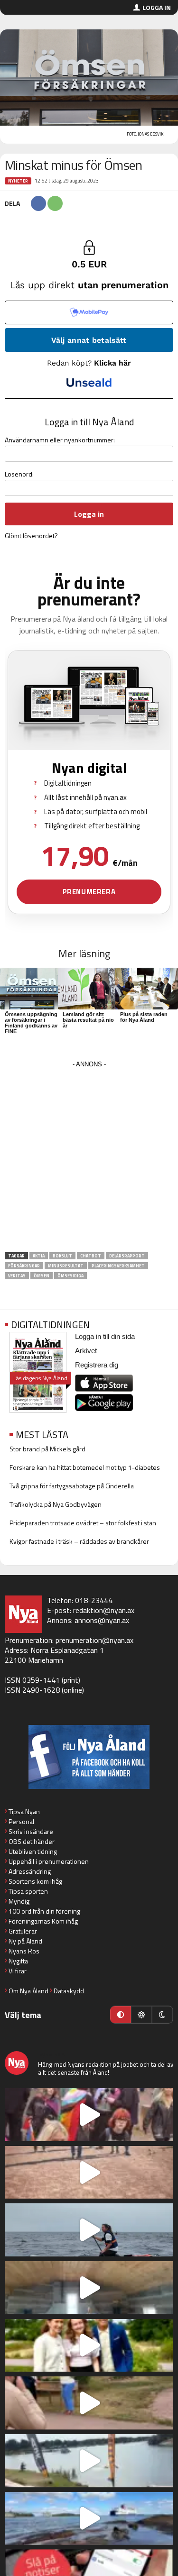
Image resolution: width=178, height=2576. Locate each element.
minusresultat (66, 1266)
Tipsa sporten (28, 1891)
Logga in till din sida (105, 1336)
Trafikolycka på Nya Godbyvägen (56, 1504)
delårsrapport (127, 1256)
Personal (21, 1821)
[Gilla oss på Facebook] (89, 1757)
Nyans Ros (24, 1951)
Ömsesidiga (70, 1276)
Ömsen (42, 1276)
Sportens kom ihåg (35, 1881)
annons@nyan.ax (102, 1620)
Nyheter (18, 181)
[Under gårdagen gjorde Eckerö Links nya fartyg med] (89, 2519)
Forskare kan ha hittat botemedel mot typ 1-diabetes (85, 1467)
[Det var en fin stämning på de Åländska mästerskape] (89, 2173)
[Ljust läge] (141, 2015)
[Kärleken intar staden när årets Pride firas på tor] (89, 2115)
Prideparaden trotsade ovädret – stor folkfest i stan (83, 1523)
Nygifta (18, 1961)
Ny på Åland (25, 1941)
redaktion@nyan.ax (104, 1610)
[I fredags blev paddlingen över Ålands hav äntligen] (89, 2230)
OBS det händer (32, 1841)
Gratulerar (23, 1931)
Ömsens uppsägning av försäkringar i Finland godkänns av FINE (31, 1023)
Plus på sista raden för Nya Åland (144, 1017)
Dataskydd (69, 1991)
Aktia (39, 1256)
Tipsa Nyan (24, 1811)
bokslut (62, 1256)
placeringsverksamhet (118, 1266)
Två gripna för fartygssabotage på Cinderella (72, 1486)
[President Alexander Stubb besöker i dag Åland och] (89, 2403)
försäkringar (24, 1266)
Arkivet (86, 1351)
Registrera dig (97, 1365)
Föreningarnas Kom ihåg (43, 1921)
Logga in (157, 7)
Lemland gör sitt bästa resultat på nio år (88, 1020)
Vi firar (18, 1971)
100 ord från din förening (44, 1911)
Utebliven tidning (33, 1851)
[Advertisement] (89, 1160)
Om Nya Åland (28, 1991)
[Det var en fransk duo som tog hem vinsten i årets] (89, 2461)
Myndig (19, 1901)
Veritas (17, 1276)
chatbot (91, 1256)
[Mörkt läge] (162, 2015)
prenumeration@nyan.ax (94, 1640)
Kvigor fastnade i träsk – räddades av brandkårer (79, 1541)
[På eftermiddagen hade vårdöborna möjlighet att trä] (89, 2346)
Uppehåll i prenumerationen (49, 1861)
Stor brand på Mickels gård (47, 1449)
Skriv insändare (31, 1831)
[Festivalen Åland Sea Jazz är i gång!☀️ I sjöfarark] (89, 2288)
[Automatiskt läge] (121, 2015)
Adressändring (30, 1871)
